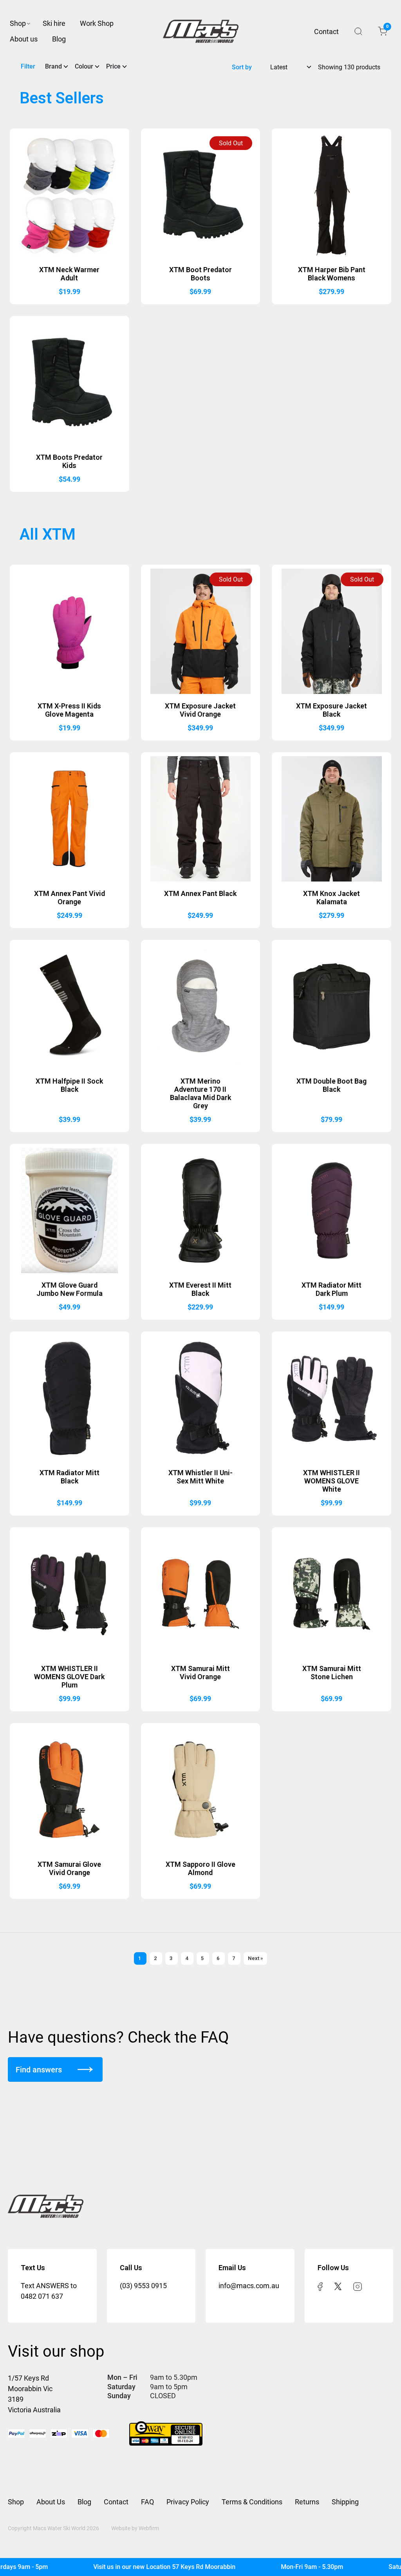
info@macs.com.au (249, 2286)
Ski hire (54, 23)
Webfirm (149, 2528)
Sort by (242, 67)
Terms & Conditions (252, 2502)
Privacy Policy (188, 2502)
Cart (387, 28)
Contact (326, 32)
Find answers (39, 2070)
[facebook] (320, 2286)
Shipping (345, 2502)
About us (24, 39)
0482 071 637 (42, 2296)
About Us (51, 2502)
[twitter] (338, 2286)
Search (358, 31)
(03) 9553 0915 (143, 2286)
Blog (59, 39)
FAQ (147, 2502)
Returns (307, 2502)
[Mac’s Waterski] (201, 31)
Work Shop (97, 23)
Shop (18, 23)
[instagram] (358, 2286)
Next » (255, 1958)
